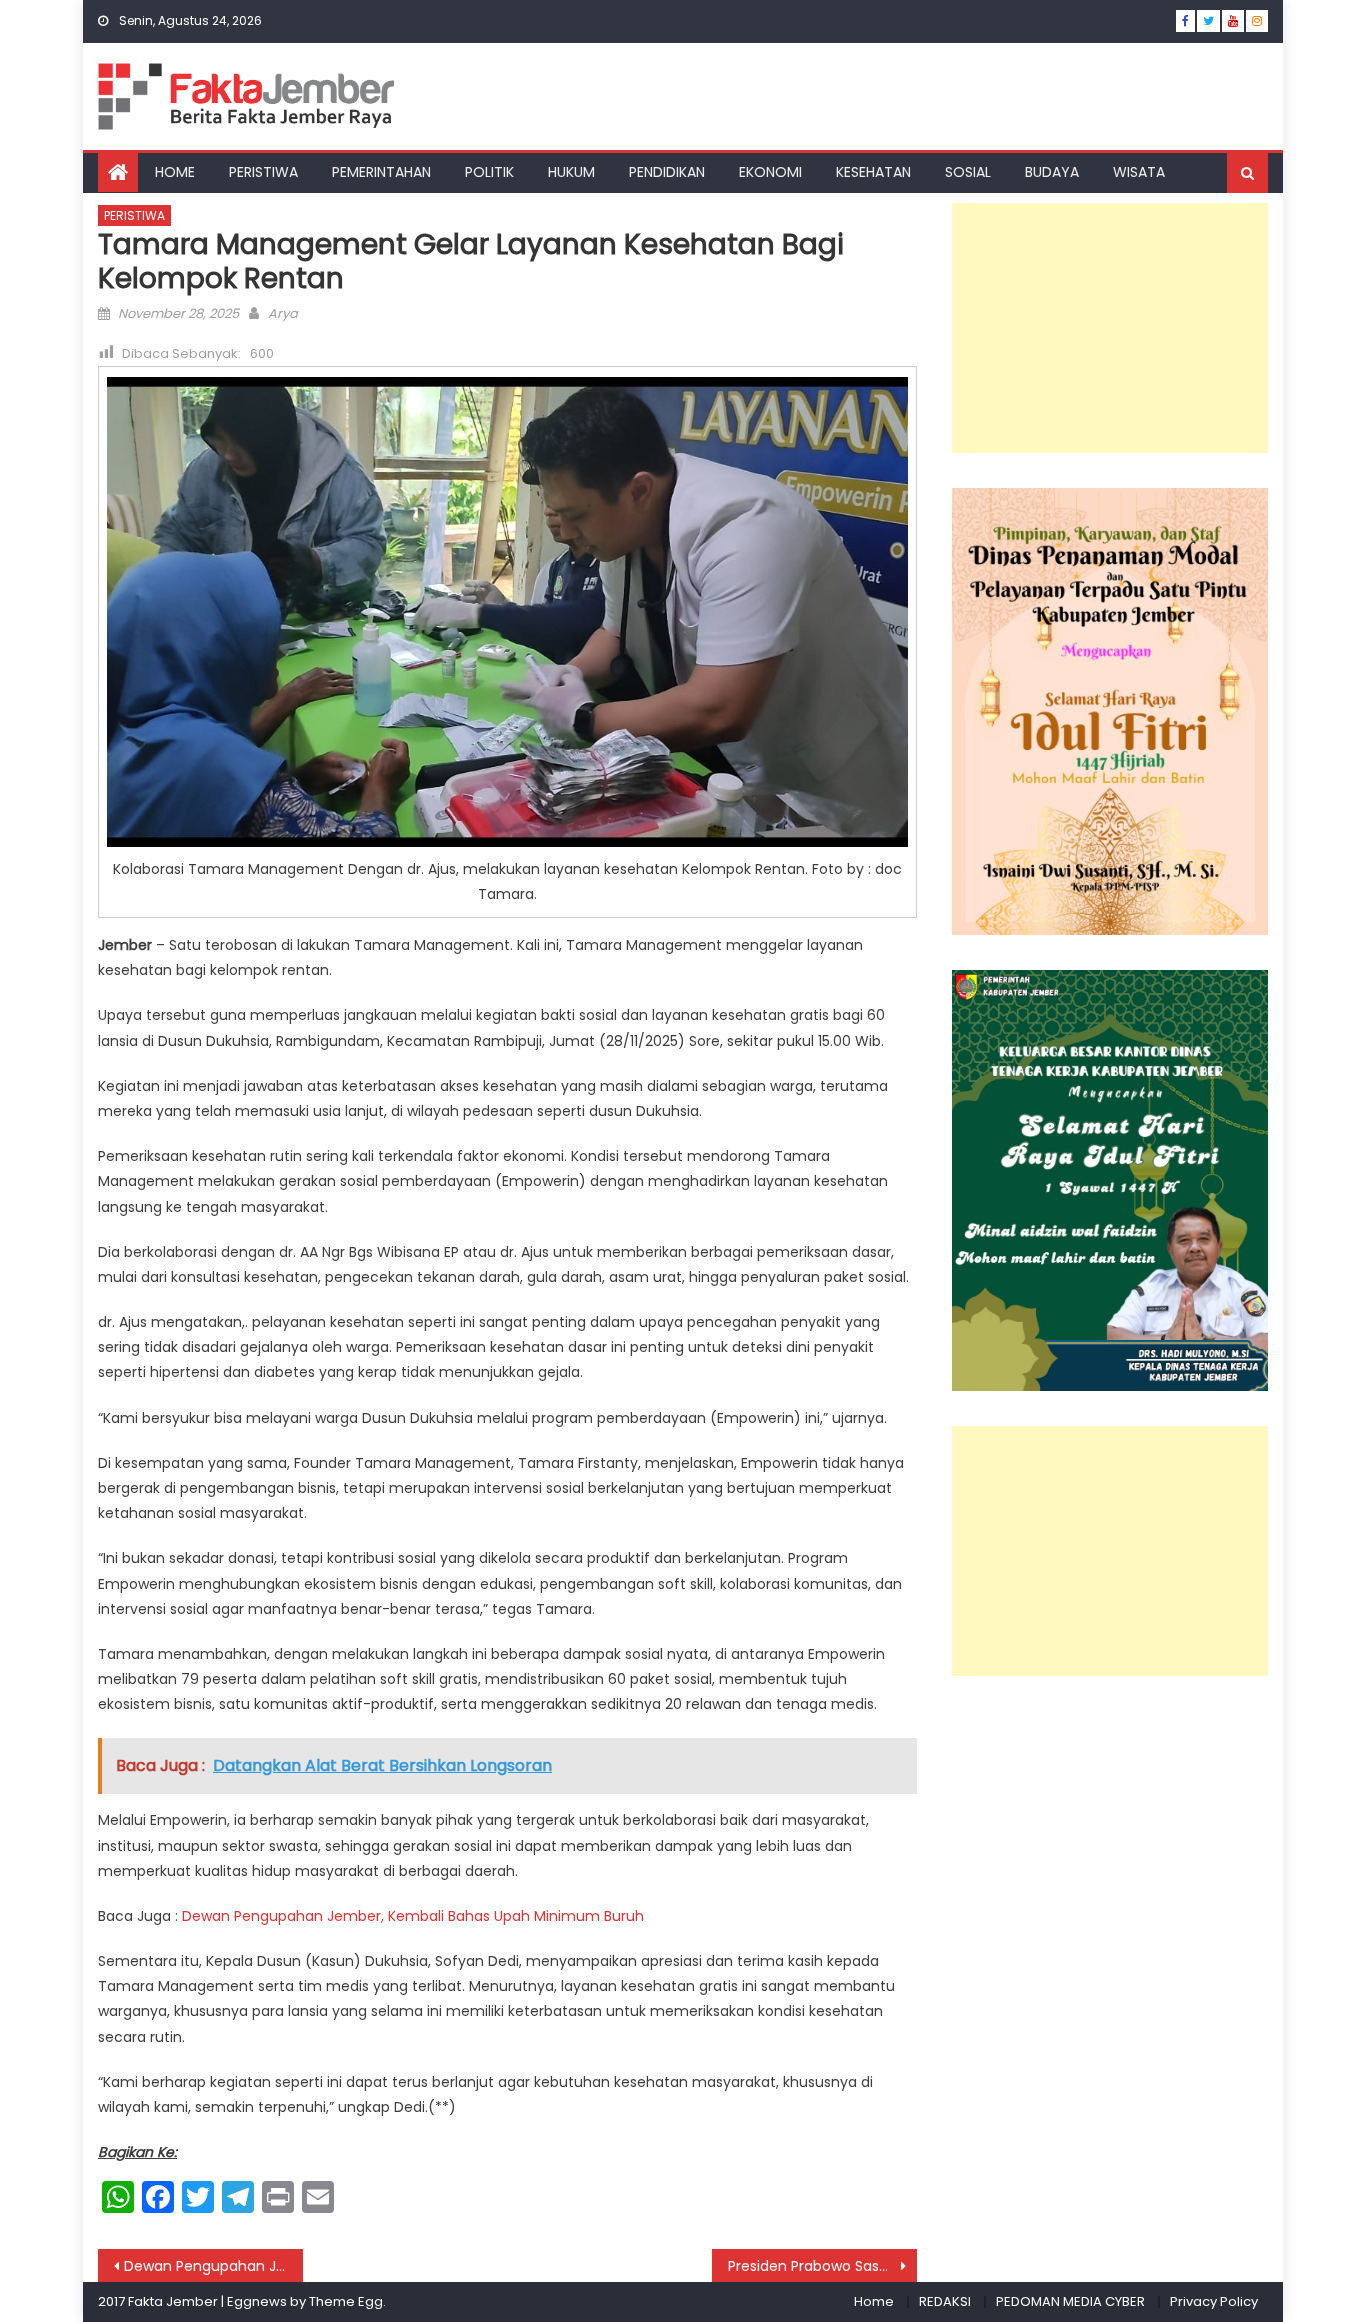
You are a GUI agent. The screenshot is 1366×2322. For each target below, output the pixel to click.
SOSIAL (968, 172)
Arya (283, 313)
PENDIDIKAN (667, 172)
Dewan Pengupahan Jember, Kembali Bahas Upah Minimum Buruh (413, 1916)
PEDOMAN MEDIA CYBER (1070, 2301)
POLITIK (489, 172)
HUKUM (571, 172)
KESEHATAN (873, 172)
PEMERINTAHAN (381, 172)
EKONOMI (770, 172)
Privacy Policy (1214, 2301)
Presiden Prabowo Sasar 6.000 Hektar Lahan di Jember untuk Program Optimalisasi (822, 2266)
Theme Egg (346, 2301)
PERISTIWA (263, 172)
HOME (175, 172)
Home (874, 2301)
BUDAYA (1052, 172)
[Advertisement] (1110, 328)
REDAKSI (945, 2301)
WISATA (1139, 172)
